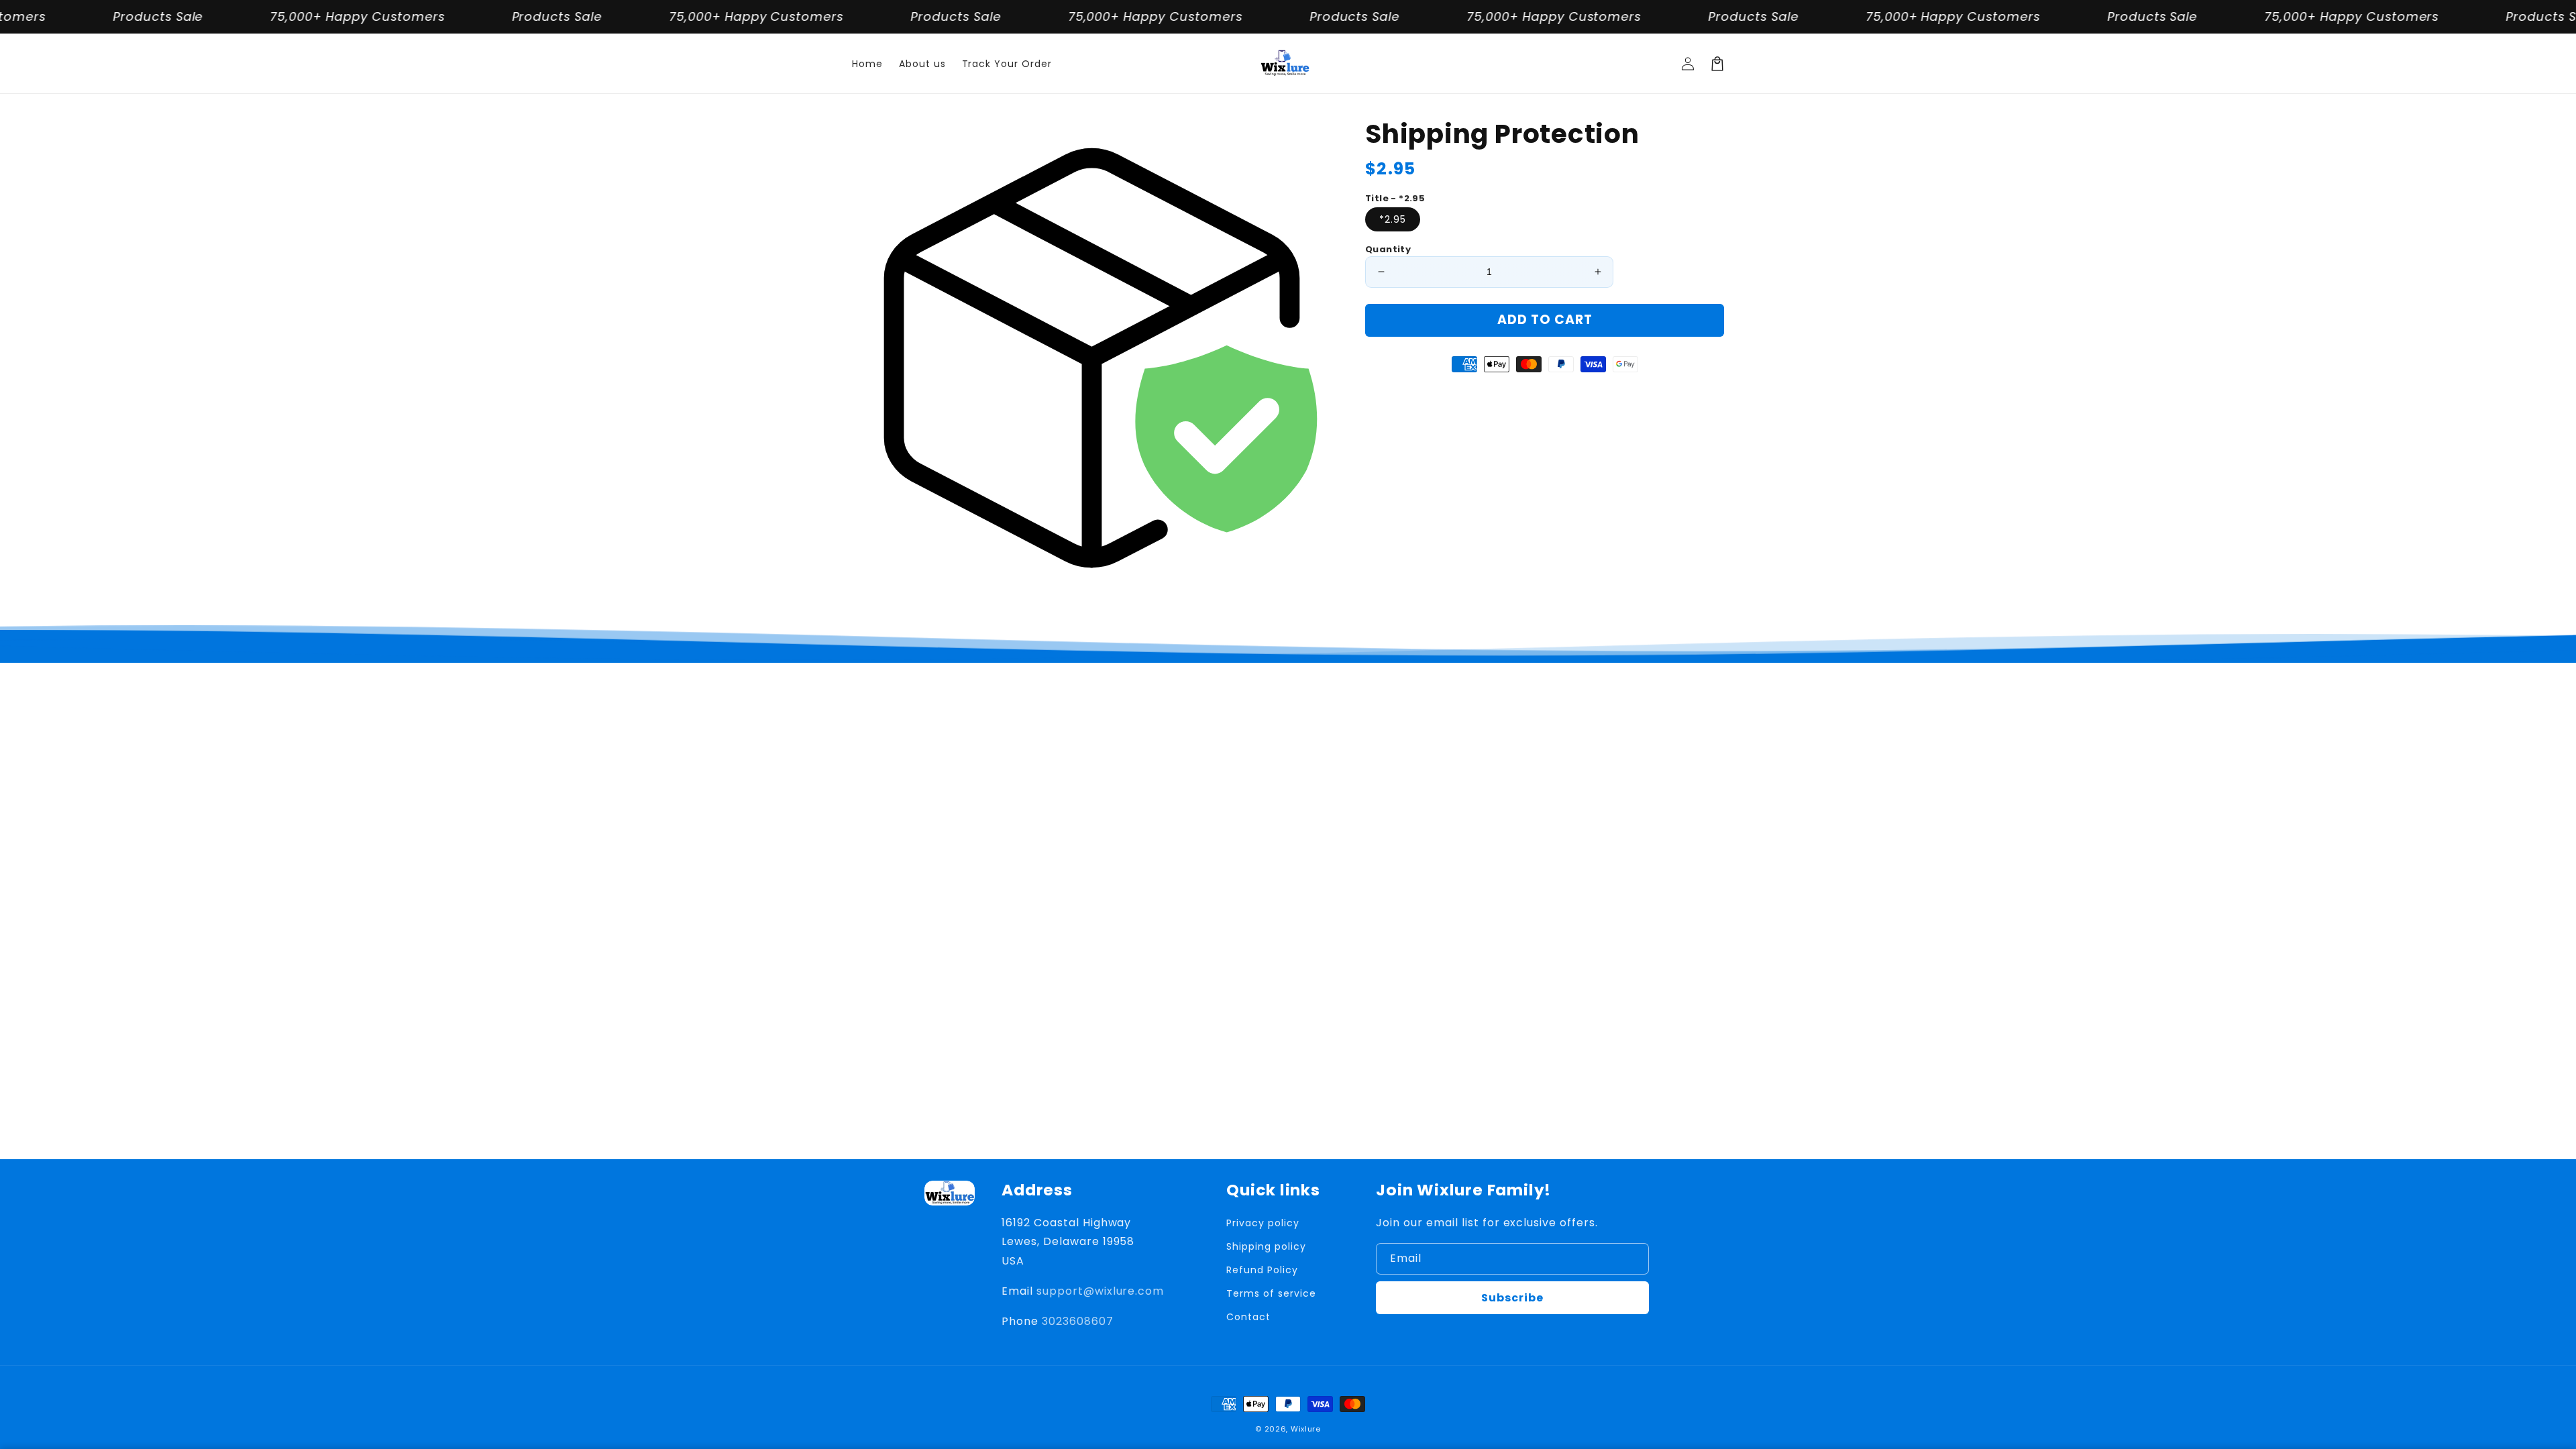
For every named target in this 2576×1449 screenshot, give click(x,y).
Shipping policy (1266, 1246)
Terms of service (1271, 1293)
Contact (1248, 1317)
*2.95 (1393, 219)
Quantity (1388, 249)
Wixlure (1306, 1429)
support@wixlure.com (1100, 1291)
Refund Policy (1262, 1270)
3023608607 (1078, 1321)
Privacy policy (1263, 1223)
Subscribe (1512, 1298)
